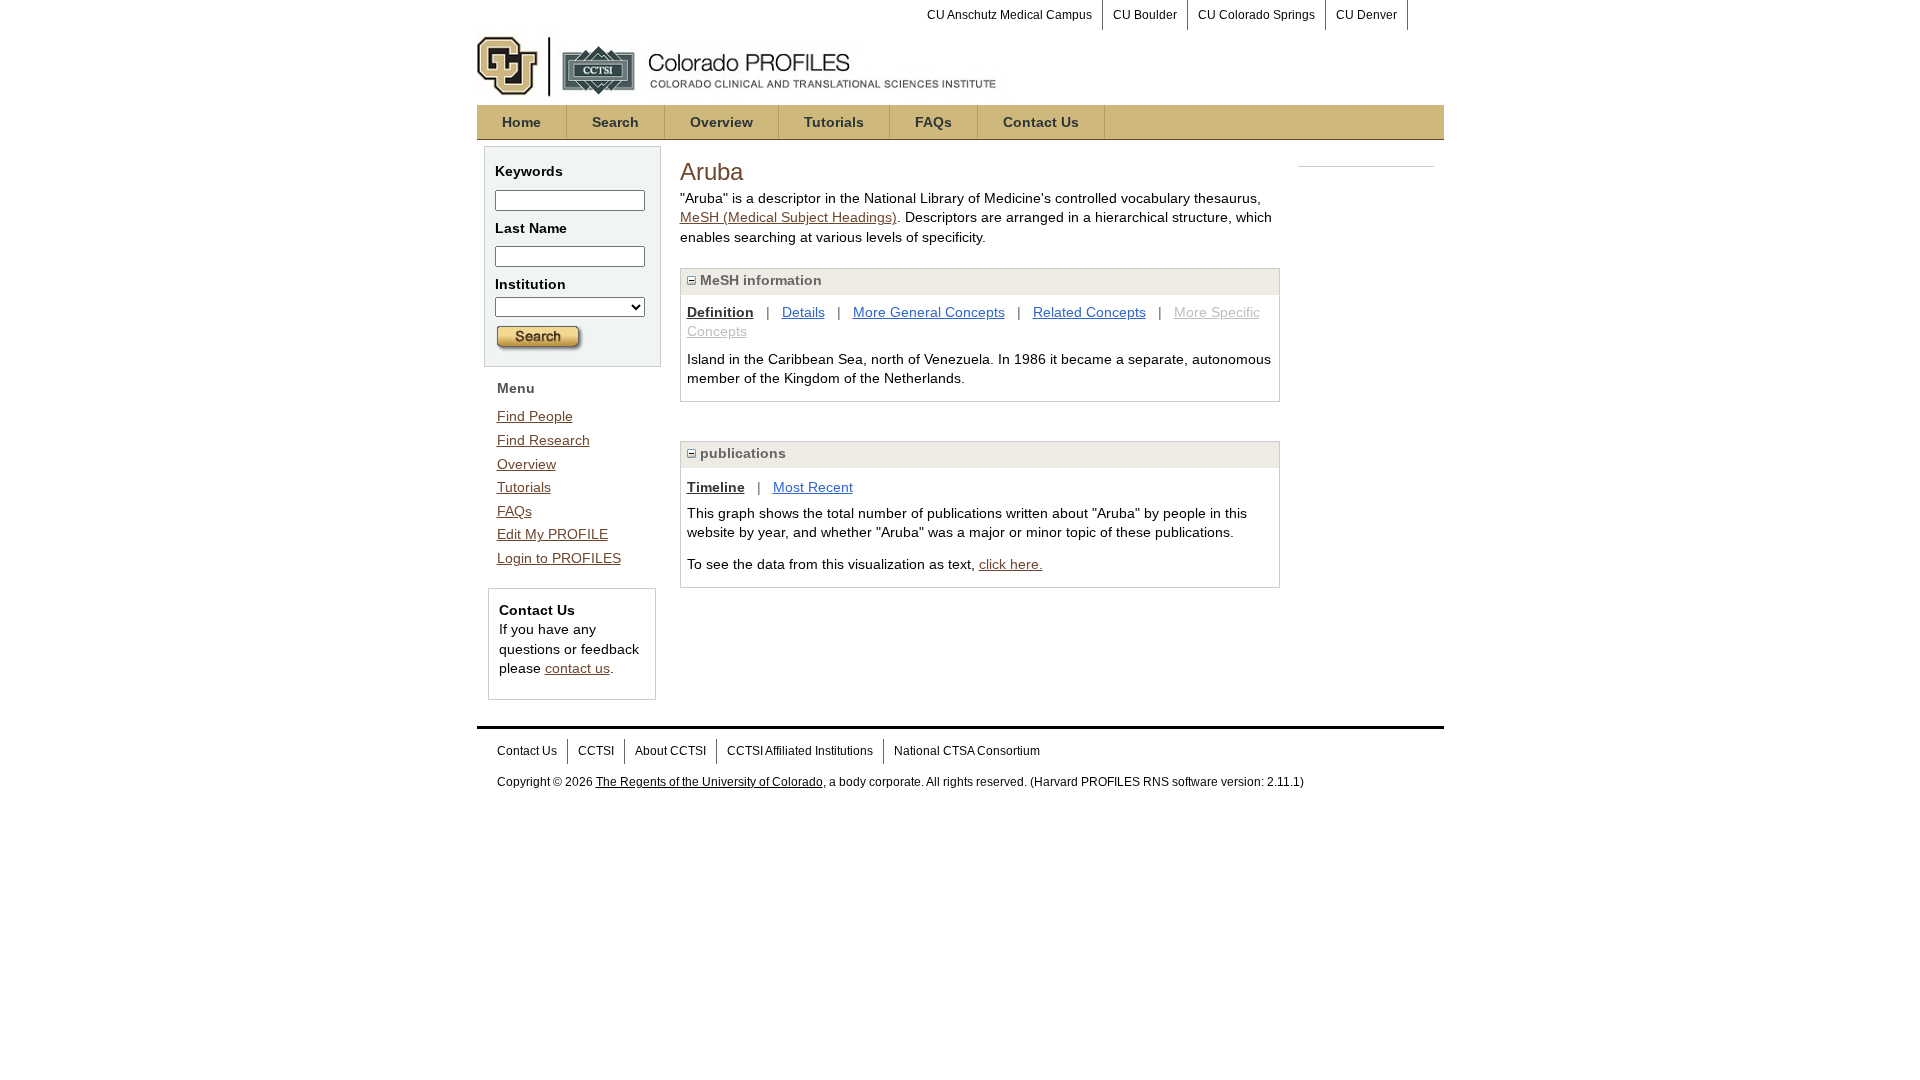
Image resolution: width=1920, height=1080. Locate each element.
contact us (577, 668)
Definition (720, 312)
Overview (721, 122)
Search (615, 122)
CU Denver (1366, 15)
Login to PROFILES (559, 558)
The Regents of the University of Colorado (709, 782)
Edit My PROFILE (552, 534)
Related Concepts (1089, 312)
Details (803, 312)
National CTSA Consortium (967, 751)
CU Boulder (1145, 15)
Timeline (716, 487)
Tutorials (834, 122)
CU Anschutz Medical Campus (1009, 15)
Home (521, 122)
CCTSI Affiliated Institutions (800, 751)
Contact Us (1041, 122)
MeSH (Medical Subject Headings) (788, 217)
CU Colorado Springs (1256, 15)
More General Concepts (929, 312)
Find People (535, 416)
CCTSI (596, 751)
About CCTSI (670, 751)
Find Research (543, 440)
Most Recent (813, 487)
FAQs (933, 122)
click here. (1011, 564)
